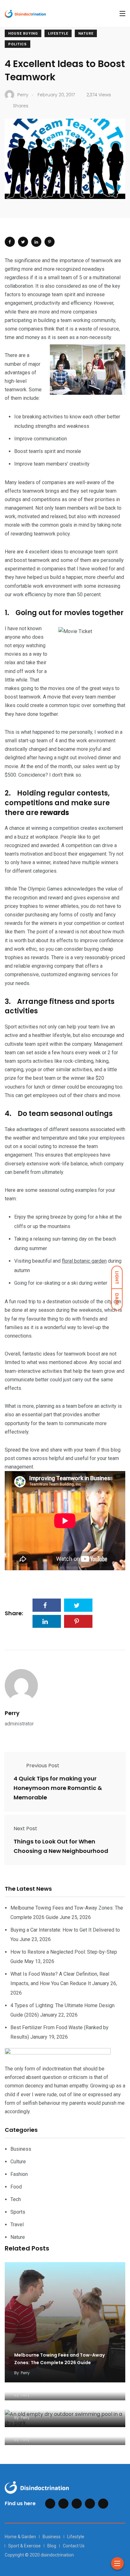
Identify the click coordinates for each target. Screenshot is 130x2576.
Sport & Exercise (24, 2546)
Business (21, 2149)
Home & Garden (20, 2537)
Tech (16, 2199)
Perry (12, 1713)
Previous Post (43, 1766)
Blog (52, 2546)
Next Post (25, 1829)
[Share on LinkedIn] (36, 242)
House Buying (23, 34)
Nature (86, 34)
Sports (18, 2212)
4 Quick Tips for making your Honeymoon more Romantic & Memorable (58, 1788)
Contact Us (74, 2546)
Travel (17, 2225)
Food (16, 2187)
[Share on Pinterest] (50, 242)
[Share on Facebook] (10, 242)
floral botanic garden (84, 1261)
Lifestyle (58, 34)
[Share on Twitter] (23, 242)
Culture (18, 2162)
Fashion (19, 2174)
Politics (18, 44)
